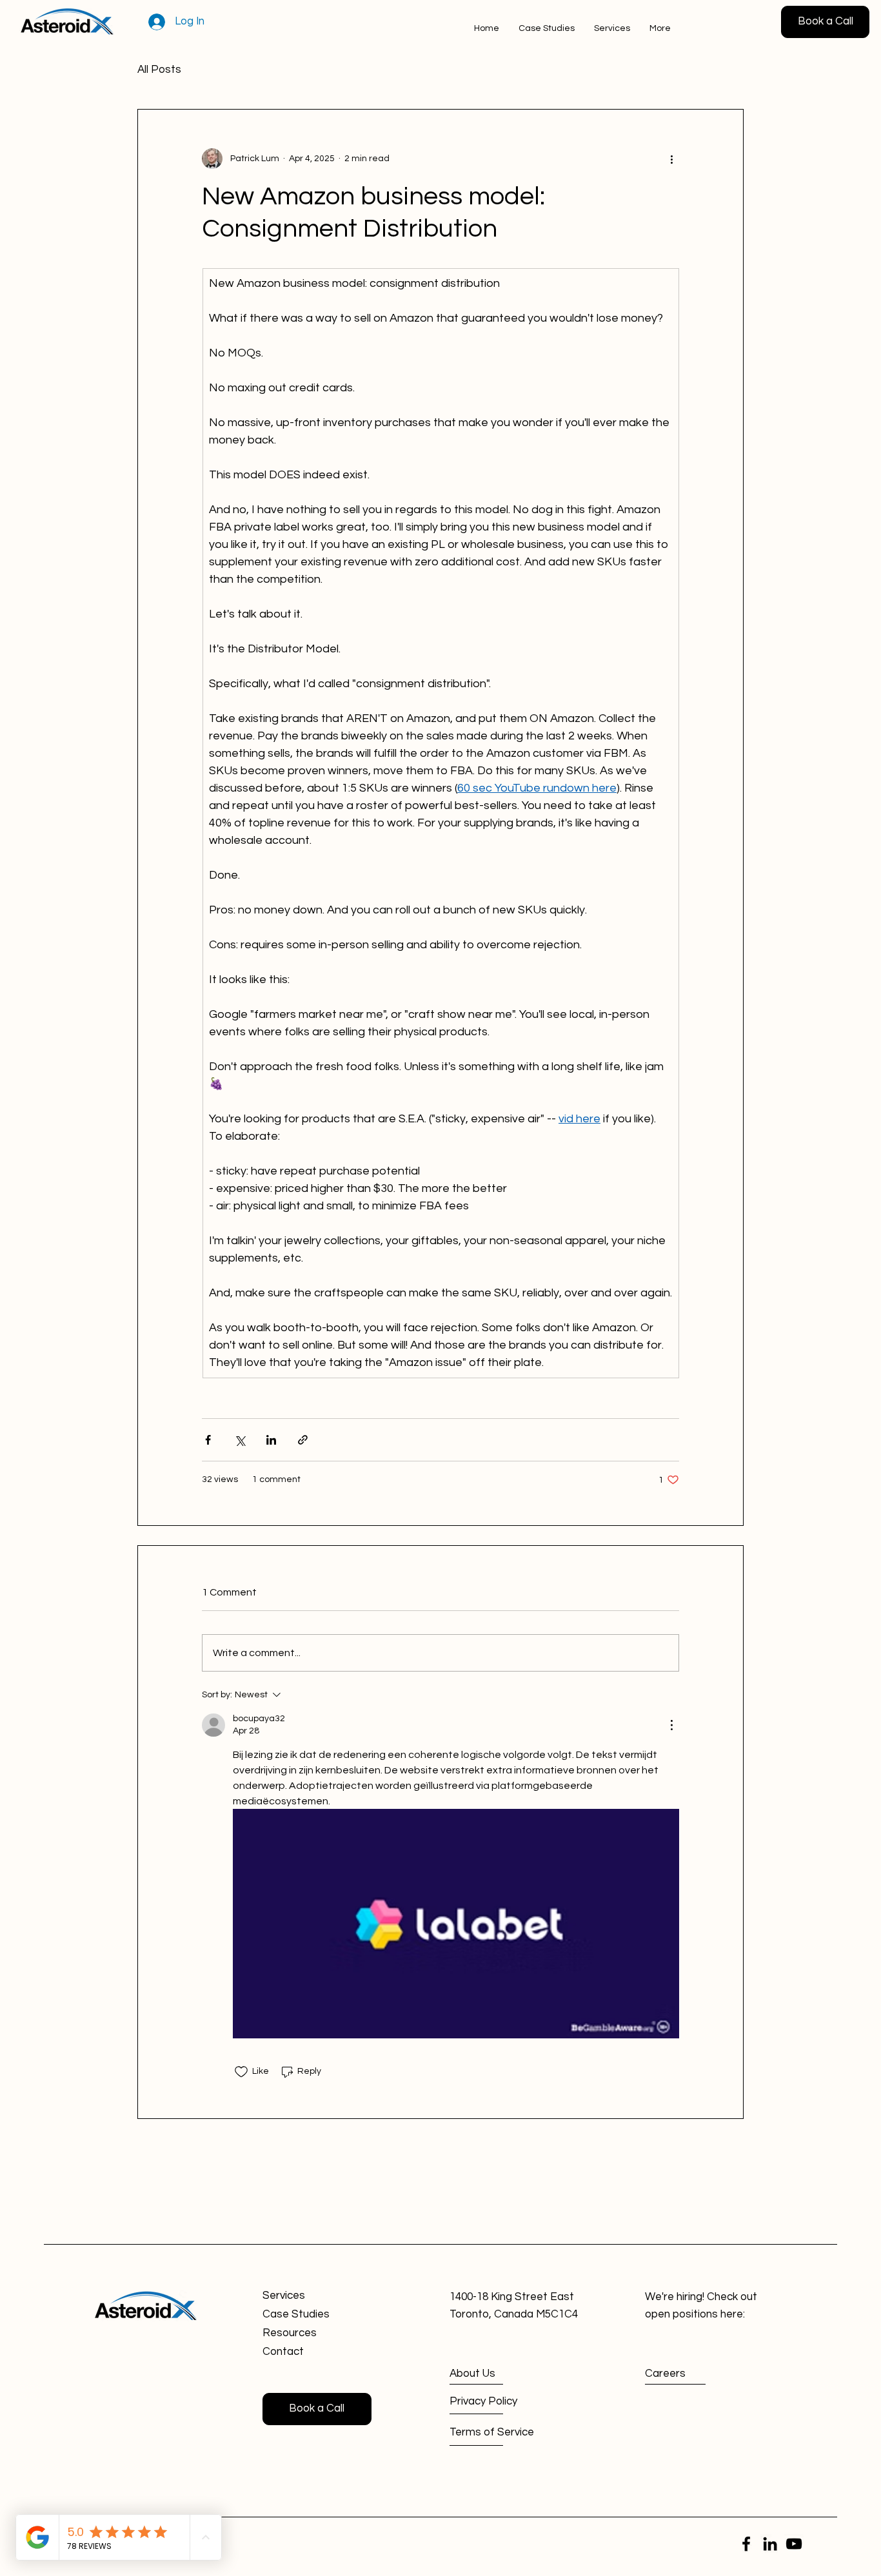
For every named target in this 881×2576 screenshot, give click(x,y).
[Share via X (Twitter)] (240, 1440)
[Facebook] (746, 2544)
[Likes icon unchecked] (241, 2072)
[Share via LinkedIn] (271, 1440)
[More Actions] (671, 1725)
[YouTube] (794, 2544)
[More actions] (671, 159)
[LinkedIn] (770, 2544)
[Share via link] (303, 1440)
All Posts (159, 70)
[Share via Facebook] (208, 1440)
